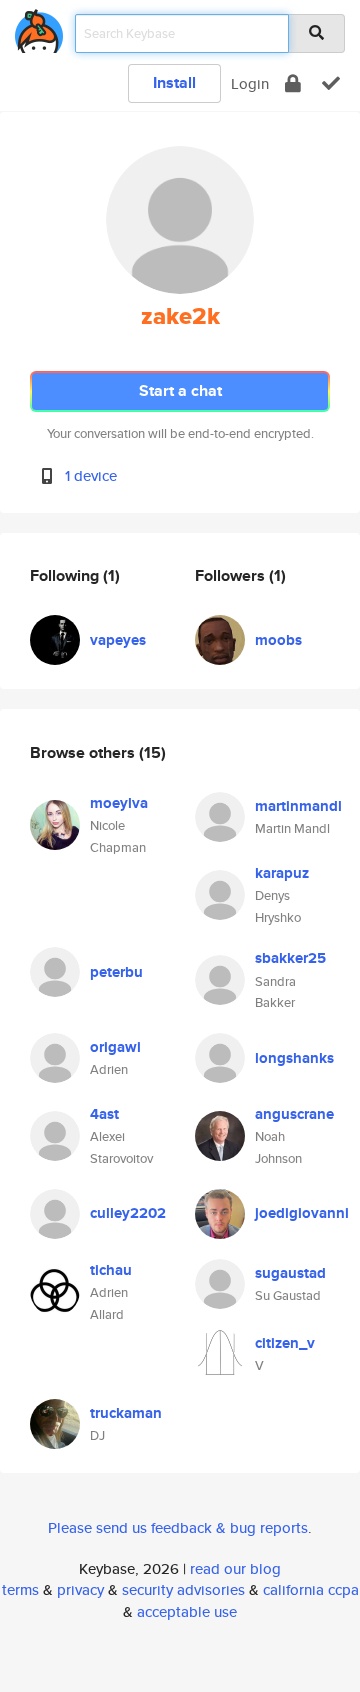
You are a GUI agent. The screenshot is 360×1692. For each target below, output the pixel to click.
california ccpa (311, 1589)
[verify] (331, 83)
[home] (39, 27)
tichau (111, 1270)
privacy (80, 1589)
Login (250, 83)
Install (174, 82)
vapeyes (118, 640)
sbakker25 (290, 958)
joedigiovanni (302, 1213)
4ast (104, 1114)
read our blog (235, 1568)
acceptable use (187, 1611)
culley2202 (128, 1213)
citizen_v (285, 1343)
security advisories (183, 1589)
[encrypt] (293, 83)
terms (20, 1589)
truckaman (126, 1413)
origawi (115, 1047)
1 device (91, 475)
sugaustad (290, 1273)
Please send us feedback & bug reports (178, 1527)
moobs (278, 640)
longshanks (294, 1058)
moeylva (119, 803)
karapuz (282, 873)
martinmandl (298, 806)
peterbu (116, 972)
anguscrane (294, 1114)
